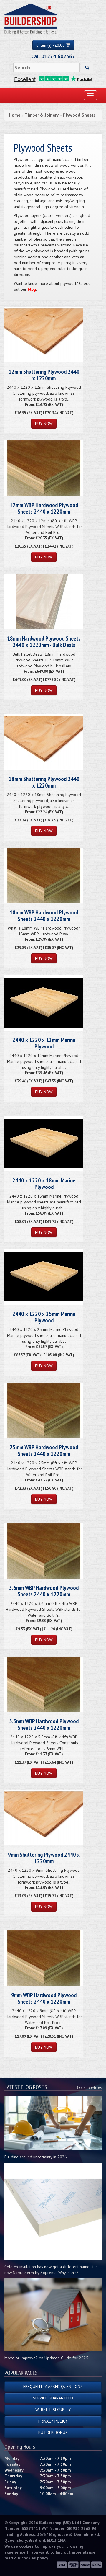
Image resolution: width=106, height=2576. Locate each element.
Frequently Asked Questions (53, 2386)
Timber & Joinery (42, 115)
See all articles (89, 2088)
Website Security (53, 2410)
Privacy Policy (53, 2421)
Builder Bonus (53, 2433)
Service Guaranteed (53, 2398)
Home (15, 115)
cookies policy (35, 2558)
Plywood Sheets (79, 115)
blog (32, 289)
